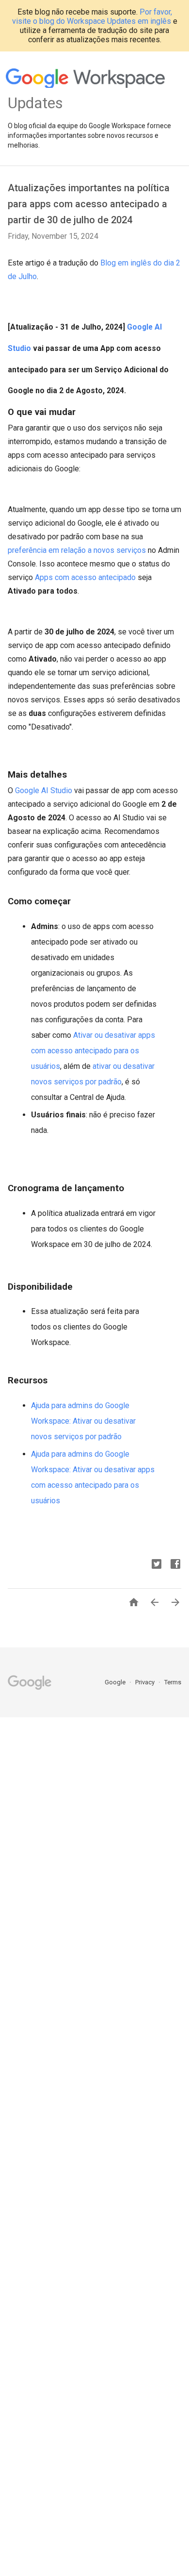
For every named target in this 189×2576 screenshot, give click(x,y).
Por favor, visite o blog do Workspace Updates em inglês (92, 17)
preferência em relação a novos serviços (77, 550)
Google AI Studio (44, 790)
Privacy (146, 1682)
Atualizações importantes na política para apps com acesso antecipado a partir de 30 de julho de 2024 (89, 204)
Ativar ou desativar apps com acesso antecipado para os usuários (93, 1051)
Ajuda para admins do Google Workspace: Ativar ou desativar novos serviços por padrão (83, 1421)
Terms (173, 1682)
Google (116, 1682)
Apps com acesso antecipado (85, 577)
